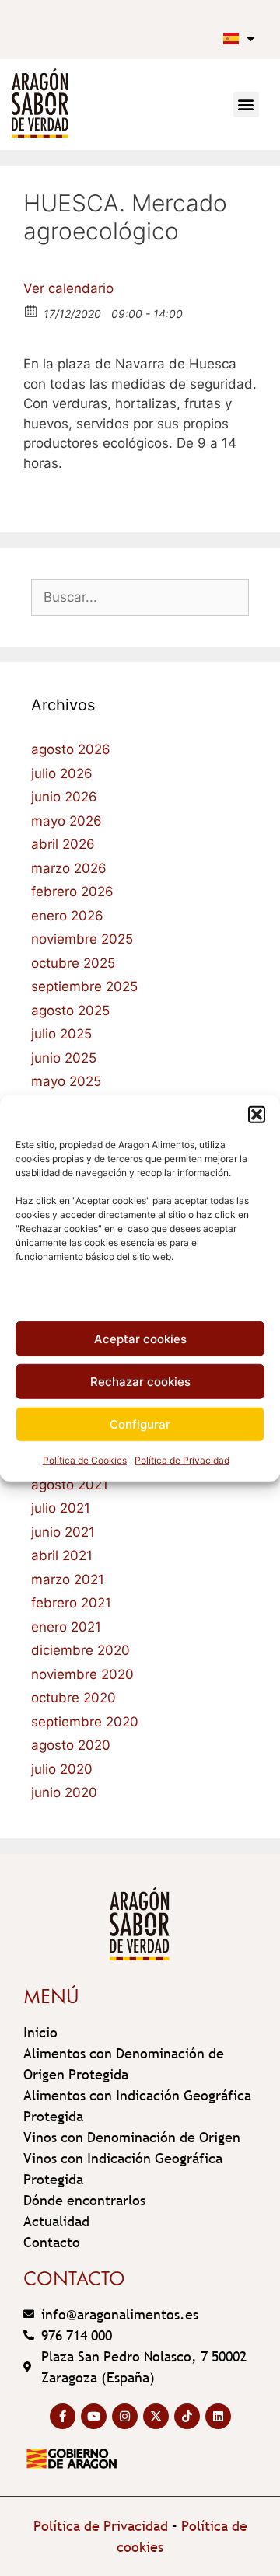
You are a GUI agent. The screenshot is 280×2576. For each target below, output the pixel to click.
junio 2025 (64, 1058)
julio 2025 (61, 1034)
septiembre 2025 (84, 986)
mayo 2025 (66, 1081)
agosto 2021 (70, 1485)
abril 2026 (63, 844)
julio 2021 (61, 1508)
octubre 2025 (73, 963)
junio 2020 (64, 1792)
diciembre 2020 (80, 1650)
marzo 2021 (68, 1579)
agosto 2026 (71, 749)
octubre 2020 (73, 1698)
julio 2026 (62, 773)
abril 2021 (62, 1555)
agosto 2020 (71, 1745)
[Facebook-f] (63, 2416)
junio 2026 (64, 797)
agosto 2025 (70, 1011)
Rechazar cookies (140, 1381)
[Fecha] (31, 311)
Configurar (140, 1424)
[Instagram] (125, 2416)
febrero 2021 (71, 1603)
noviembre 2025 (82, 939)
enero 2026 (67, 916)
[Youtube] (94, 2416)
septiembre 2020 (85, 1722)
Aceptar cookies (140, 1338)
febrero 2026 (72, 892)
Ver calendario (68, 288)
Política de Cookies (85, 1460)
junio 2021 (63, 1532)
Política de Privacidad (182, 1460)
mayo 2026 (66, 821)
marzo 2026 (69, 868)
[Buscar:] (140, 597)
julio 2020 (62, 1769)
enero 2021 (66, 1627)
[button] (257, 1115)
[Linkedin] (218, 2416)
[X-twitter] (156, 2416)
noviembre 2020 (82, 1674)
